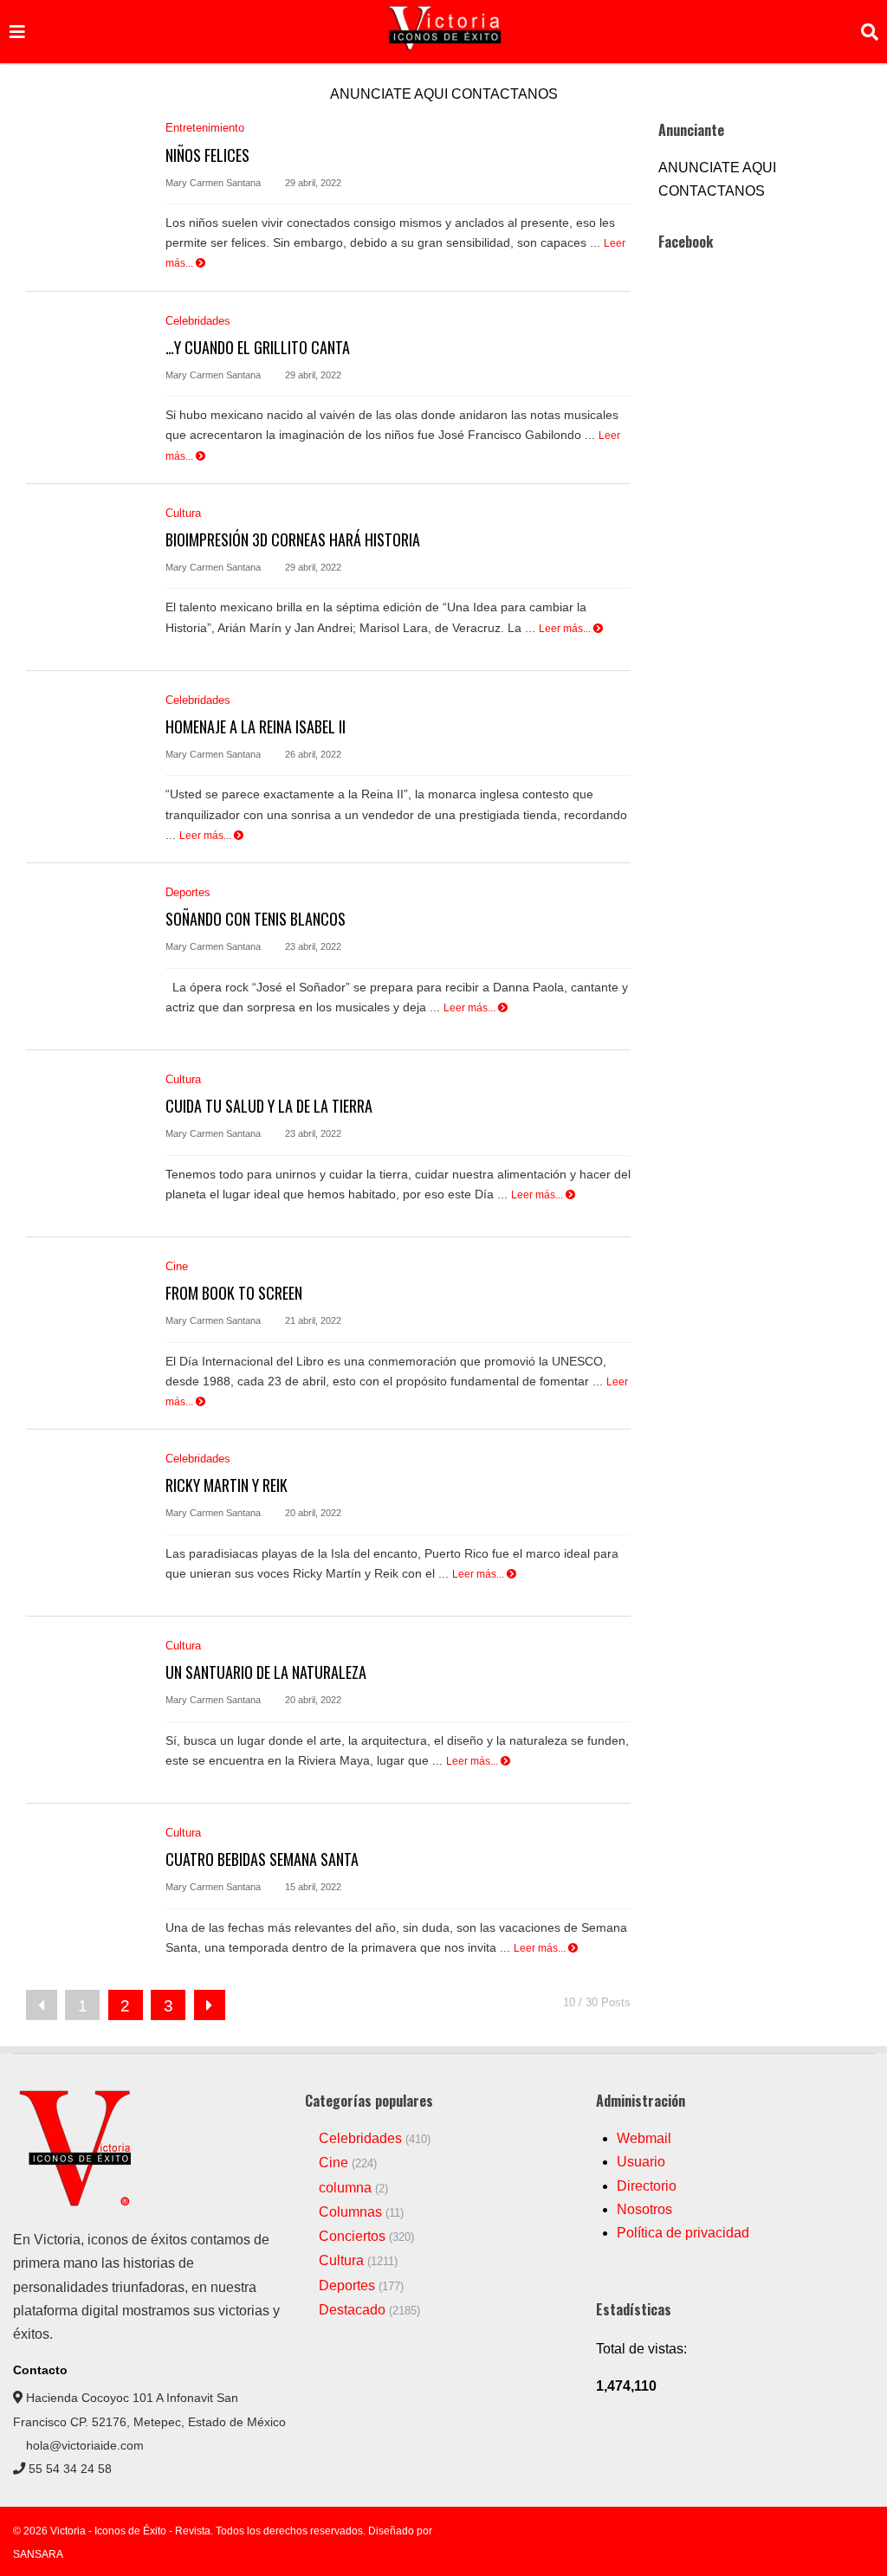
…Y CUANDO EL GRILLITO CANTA (258, 347)
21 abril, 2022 (312, 1320)
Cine (177, 1266)
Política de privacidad (683, 2233)
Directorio (647, 2186)
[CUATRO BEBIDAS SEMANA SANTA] (87, 1897)
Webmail (644, 2138)
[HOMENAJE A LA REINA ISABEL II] (87, 764)
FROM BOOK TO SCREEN (234, 1293)
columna (345, 2188)
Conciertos (352, 2236)
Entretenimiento (205, 128)
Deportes (188, 892)
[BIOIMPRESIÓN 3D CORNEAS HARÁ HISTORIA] (87, 577)
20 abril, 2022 (312, 1513)
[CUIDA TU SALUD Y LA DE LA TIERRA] (87, 1143)
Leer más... (566, 629)
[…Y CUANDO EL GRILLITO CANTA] (87, 385)
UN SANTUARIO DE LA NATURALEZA (266, 1672)
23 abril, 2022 (312, 946)
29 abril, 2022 (312, 183)
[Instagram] (841, 2531)
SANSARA (38, 2554)
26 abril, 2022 (312, 754)
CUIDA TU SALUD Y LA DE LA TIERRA (269, 1106)
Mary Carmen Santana (213, 183)
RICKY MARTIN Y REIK (227, 1485)
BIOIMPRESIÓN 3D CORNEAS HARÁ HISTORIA (293, 539)
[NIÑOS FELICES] (87, 192)
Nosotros (644, 2209)
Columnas (350, 2212)
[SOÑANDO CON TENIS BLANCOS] (87, 956)
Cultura (183, 513)
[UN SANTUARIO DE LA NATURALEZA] (87, 1710)
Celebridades (198, 321)
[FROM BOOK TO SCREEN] (87, 1330)
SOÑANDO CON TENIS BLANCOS (256, 919)
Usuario (641, 2162)
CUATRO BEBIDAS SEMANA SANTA (262, 1859)
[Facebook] (813, 2531)
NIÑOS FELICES (207, 155)
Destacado (352, 2310)
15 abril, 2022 (312, 1887)
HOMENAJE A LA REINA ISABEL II (256, 726)
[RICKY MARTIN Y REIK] (87, 1523)
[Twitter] (869, 2531)
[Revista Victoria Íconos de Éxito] (78, 2203)
